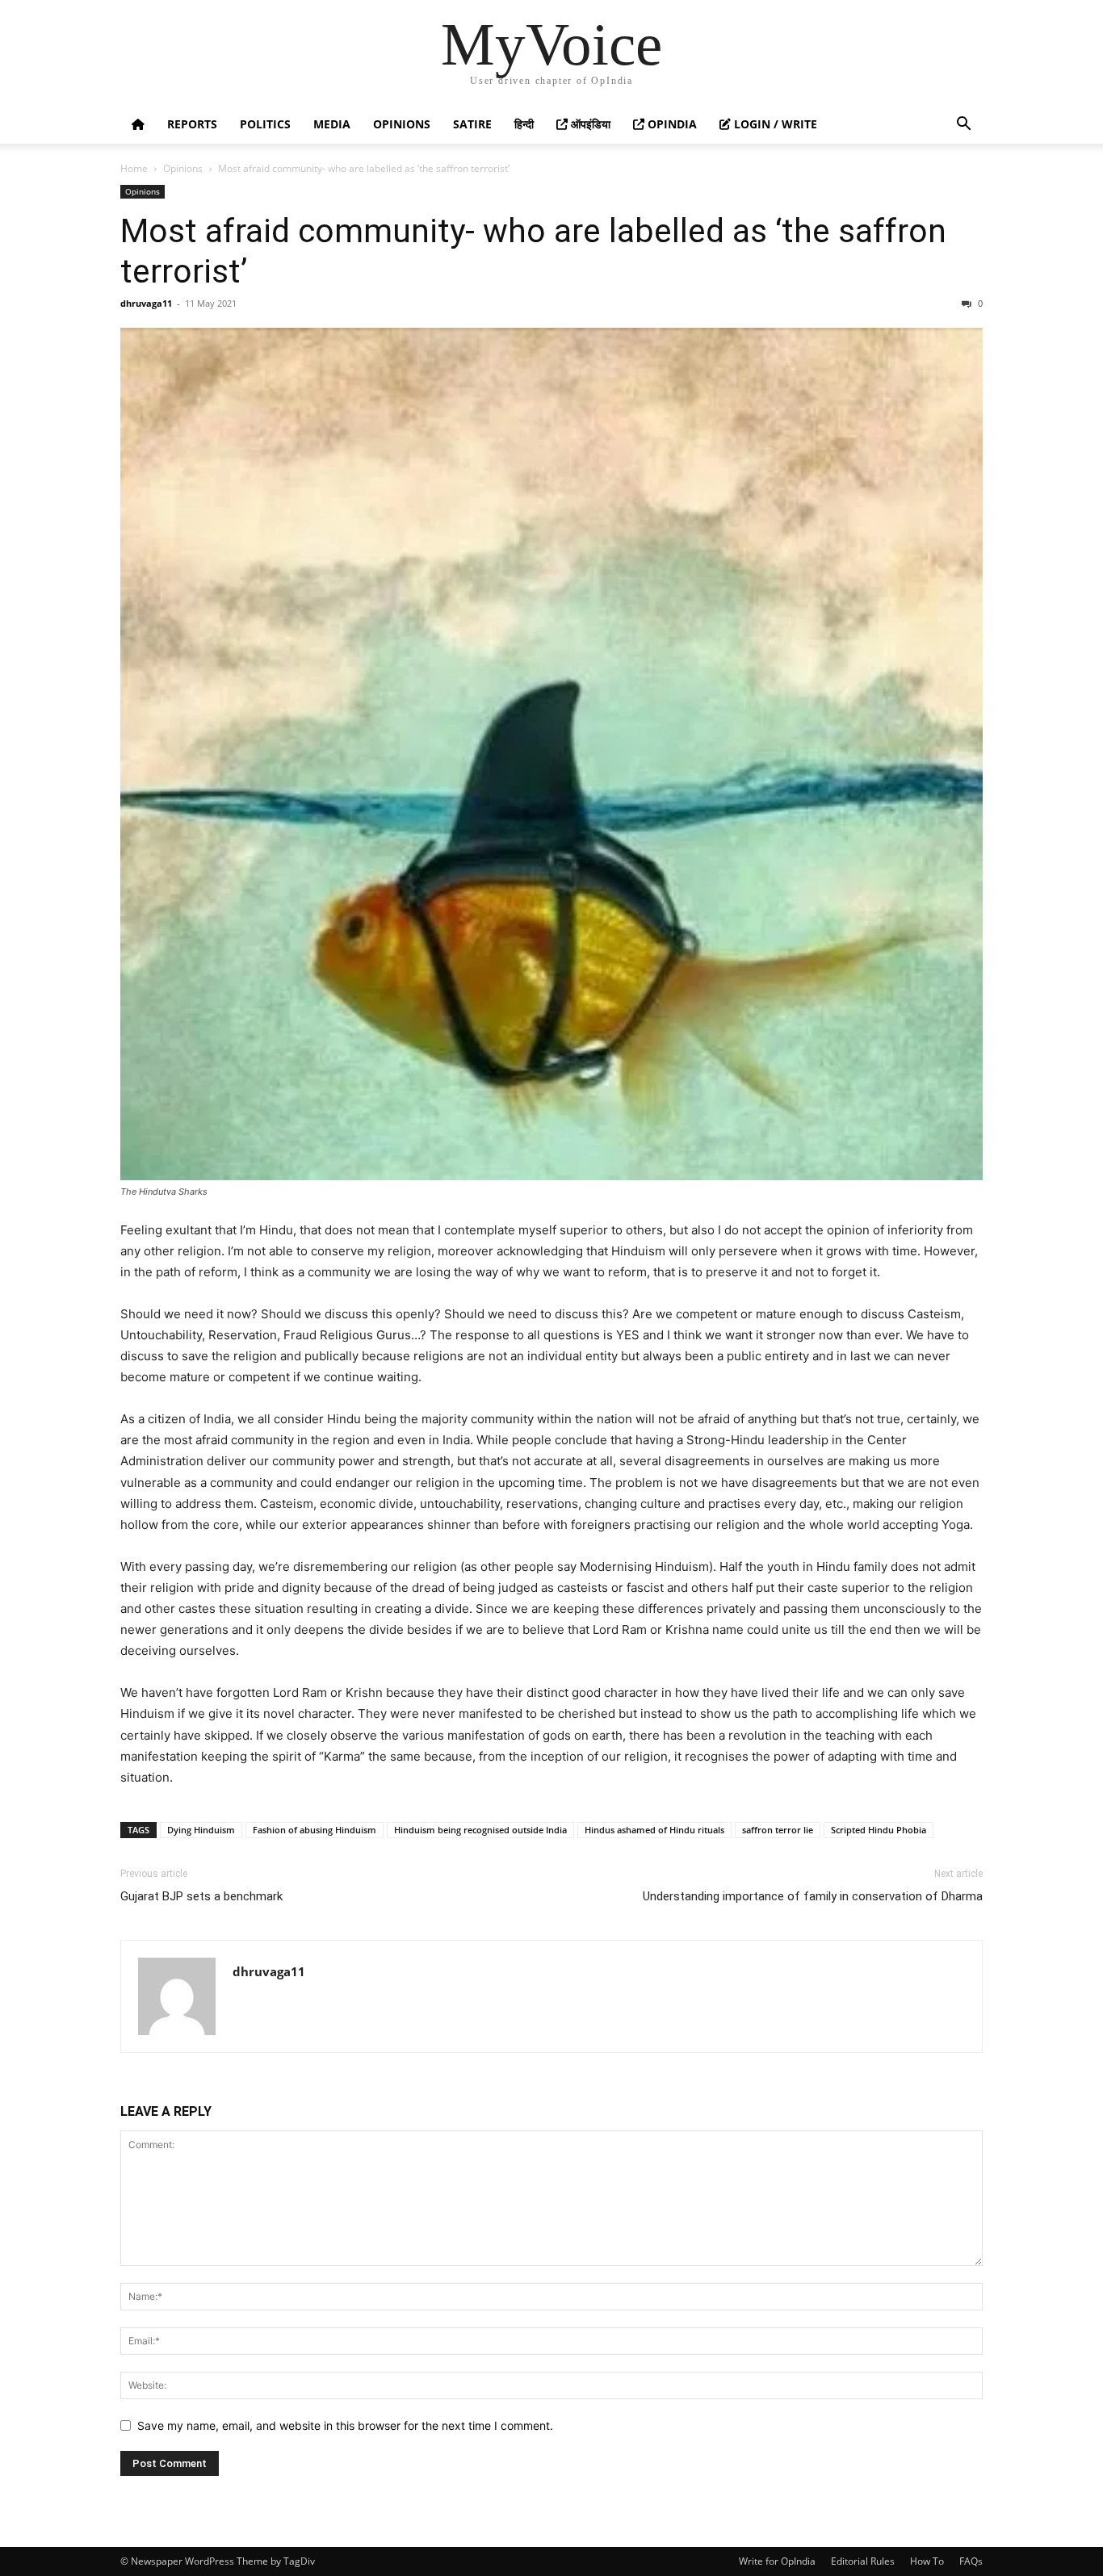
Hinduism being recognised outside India (480, 1830)
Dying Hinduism (201, 1830)
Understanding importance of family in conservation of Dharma (813, 1896)
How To (927, 2561)
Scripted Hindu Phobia (879, 1830)
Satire (472, 124)
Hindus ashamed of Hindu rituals (654, 1830)
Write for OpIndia (777, 2561)
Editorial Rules (863, 2561)
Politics (265, 124)
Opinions (402, 124)
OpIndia (671, 124)
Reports (192, 124)
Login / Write (774, 124)
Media (332, 124)
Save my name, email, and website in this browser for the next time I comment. (345, 2425)
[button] (963, 126)
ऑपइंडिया (589, 124)
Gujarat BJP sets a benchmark (201, 1896)
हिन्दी (524, 124)
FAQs (971, 2561)
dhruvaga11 (146, 303)
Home (134, 168)
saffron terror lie (778, 1830)
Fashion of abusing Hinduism (315, 1830)
